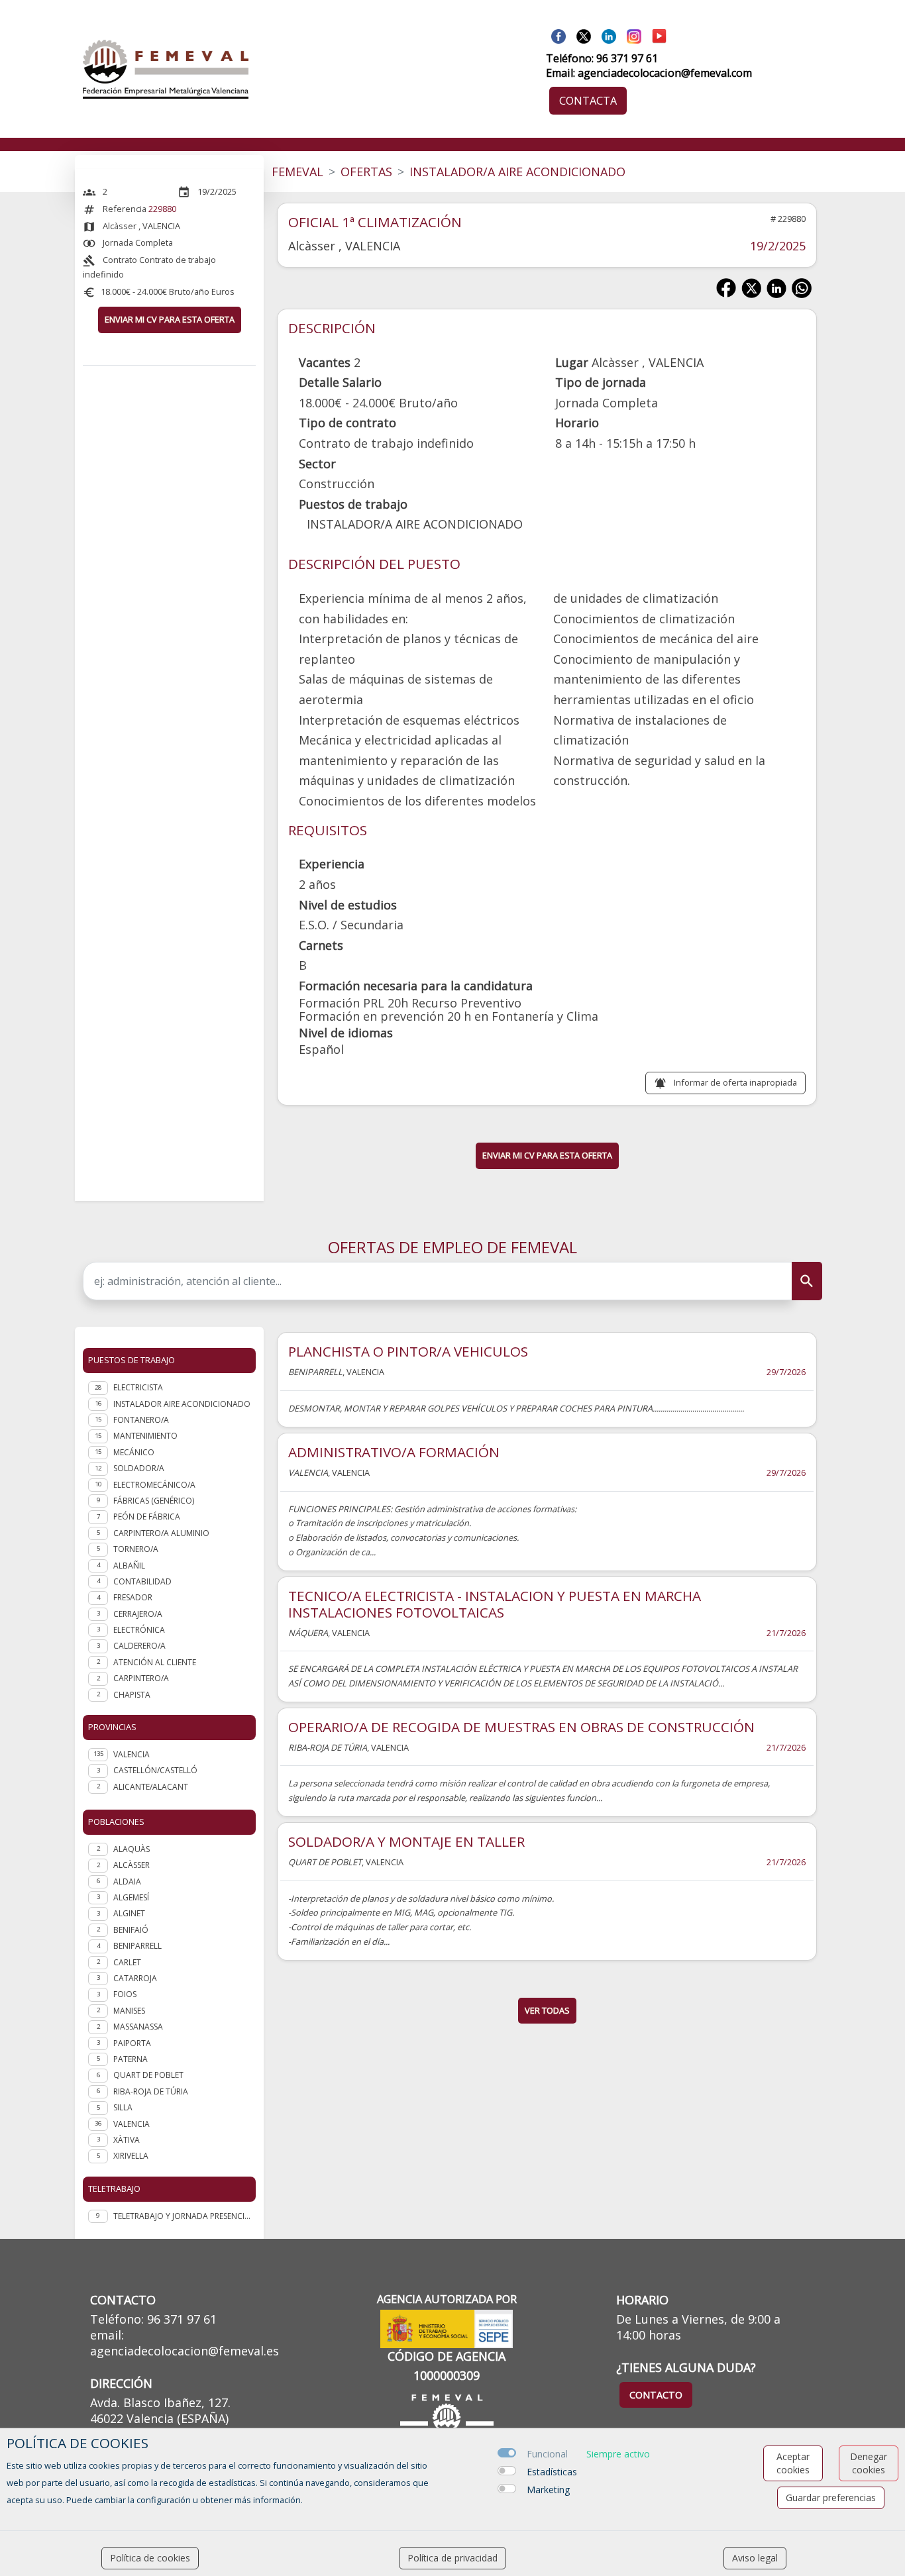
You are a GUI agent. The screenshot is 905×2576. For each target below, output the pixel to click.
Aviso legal (755, 2558)
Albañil (129, 1566)
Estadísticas (552, 2472)
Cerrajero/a (138, 1614)
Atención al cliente (155, 1662)
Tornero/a (136, 1549)
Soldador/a (139, 1468)
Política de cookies (150, 2558)
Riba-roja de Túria (151, 2091)
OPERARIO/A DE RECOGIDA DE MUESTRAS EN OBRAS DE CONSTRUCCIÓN (521, 1727)
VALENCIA (132, 1754)
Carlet (127, 1962)
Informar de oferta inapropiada (735, 1082)
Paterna (131, 2059)
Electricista (138, 1387)
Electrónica (139, 1630)
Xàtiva (127, 2140)
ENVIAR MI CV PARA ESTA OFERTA (170, 319)
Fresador (133, 1597)
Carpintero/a (141, 1678)
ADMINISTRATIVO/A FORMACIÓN (394, 1452)
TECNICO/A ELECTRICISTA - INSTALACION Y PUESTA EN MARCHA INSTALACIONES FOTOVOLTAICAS (495, 1604)
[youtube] (659, 35)
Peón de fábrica (147, 1517)
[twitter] (584, 35)
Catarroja (135, 1978)
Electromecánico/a (154, 1485)
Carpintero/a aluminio (161, 1533)
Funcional (547, 2454)
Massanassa (138, 2027)
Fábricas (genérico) (154, 1501)
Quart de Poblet (148, 2075)
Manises (129, 2011)
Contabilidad (142, 1581)
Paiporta (132, 2043)
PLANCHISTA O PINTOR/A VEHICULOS (408, 1351)
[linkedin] (609, 35)
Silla (123, 2107)
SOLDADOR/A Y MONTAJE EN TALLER (406, 1841)
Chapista (132, 1695)
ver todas (547, 2010)
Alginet (129, 1913)
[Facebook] (559, 35)
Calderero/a (139, 1646)
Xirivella (131, 2156)
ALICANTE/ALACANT (151, 1787)
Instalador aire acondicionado (182, 1404)
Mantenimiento (145, 1436)
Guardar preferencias (831, 2498)
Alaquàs (132, 1849)
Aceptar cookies (793, 2463)
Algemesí (131, 1897)
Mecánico (134, 1452)
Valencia (132, 2124)
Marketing (548, 2490)
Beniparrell (137, 1946)
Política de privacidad (452, 2558)
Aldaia (127, 1881)
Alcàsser (132, 1865)
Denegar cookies (869, 2463)
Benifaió (131, 1930)
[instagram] (634, 35)
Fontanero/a (141, 1420)
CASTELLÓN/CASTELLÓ (155, 1770)
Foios (125, 1994)
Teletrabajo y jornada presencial (182, 2216)
